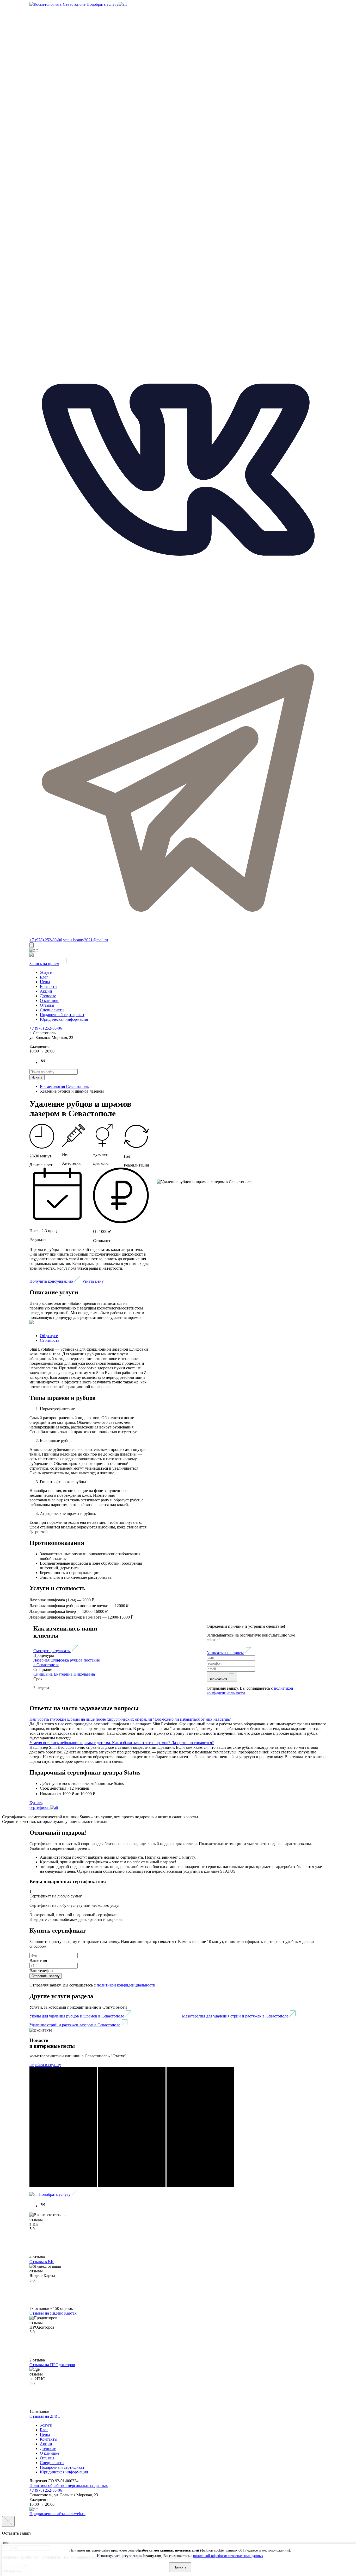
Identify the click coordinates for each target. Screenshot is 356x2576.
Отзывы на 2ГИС (45, 2416)
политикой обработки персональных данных (228, 2556)
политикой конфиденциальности (126, 1985)
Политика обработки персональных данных (69, 2486)
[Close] (8, 2521)
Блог (44, 977)
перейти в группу (45, 2065)
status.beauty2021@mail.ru (85, 940)
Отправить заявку (46, 1976)
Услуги (46, 972)
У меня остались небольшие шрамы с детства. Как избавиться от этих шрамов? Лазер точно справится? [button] (122, 1743)
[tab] (178, 1719)
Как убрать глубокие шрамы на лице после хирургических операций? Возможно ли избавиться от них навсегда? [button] (130, 1719)
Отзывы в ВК (42, 2262)
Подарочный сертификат (62, 1015)
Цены (45, 982)
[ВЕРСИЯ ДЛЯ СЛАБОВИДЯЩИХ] (32, 945)
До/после (48, 996)
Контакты (49, 986)
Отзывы (47, 1005)
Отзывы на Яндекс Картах (53, 2313)
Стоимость (50, 1340)
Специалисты (52, 1010)
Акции (46, 991)
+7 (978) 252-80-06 (46, 940)
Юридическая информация (64, 1019)
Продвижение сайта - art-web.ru (57, 2514)
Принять (180, 2567)
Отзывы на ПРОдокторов (52, 2365)
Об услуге (49, 1336)
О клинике (50, 1001)
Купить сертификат (40, 1805)
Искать (37, 1077)
